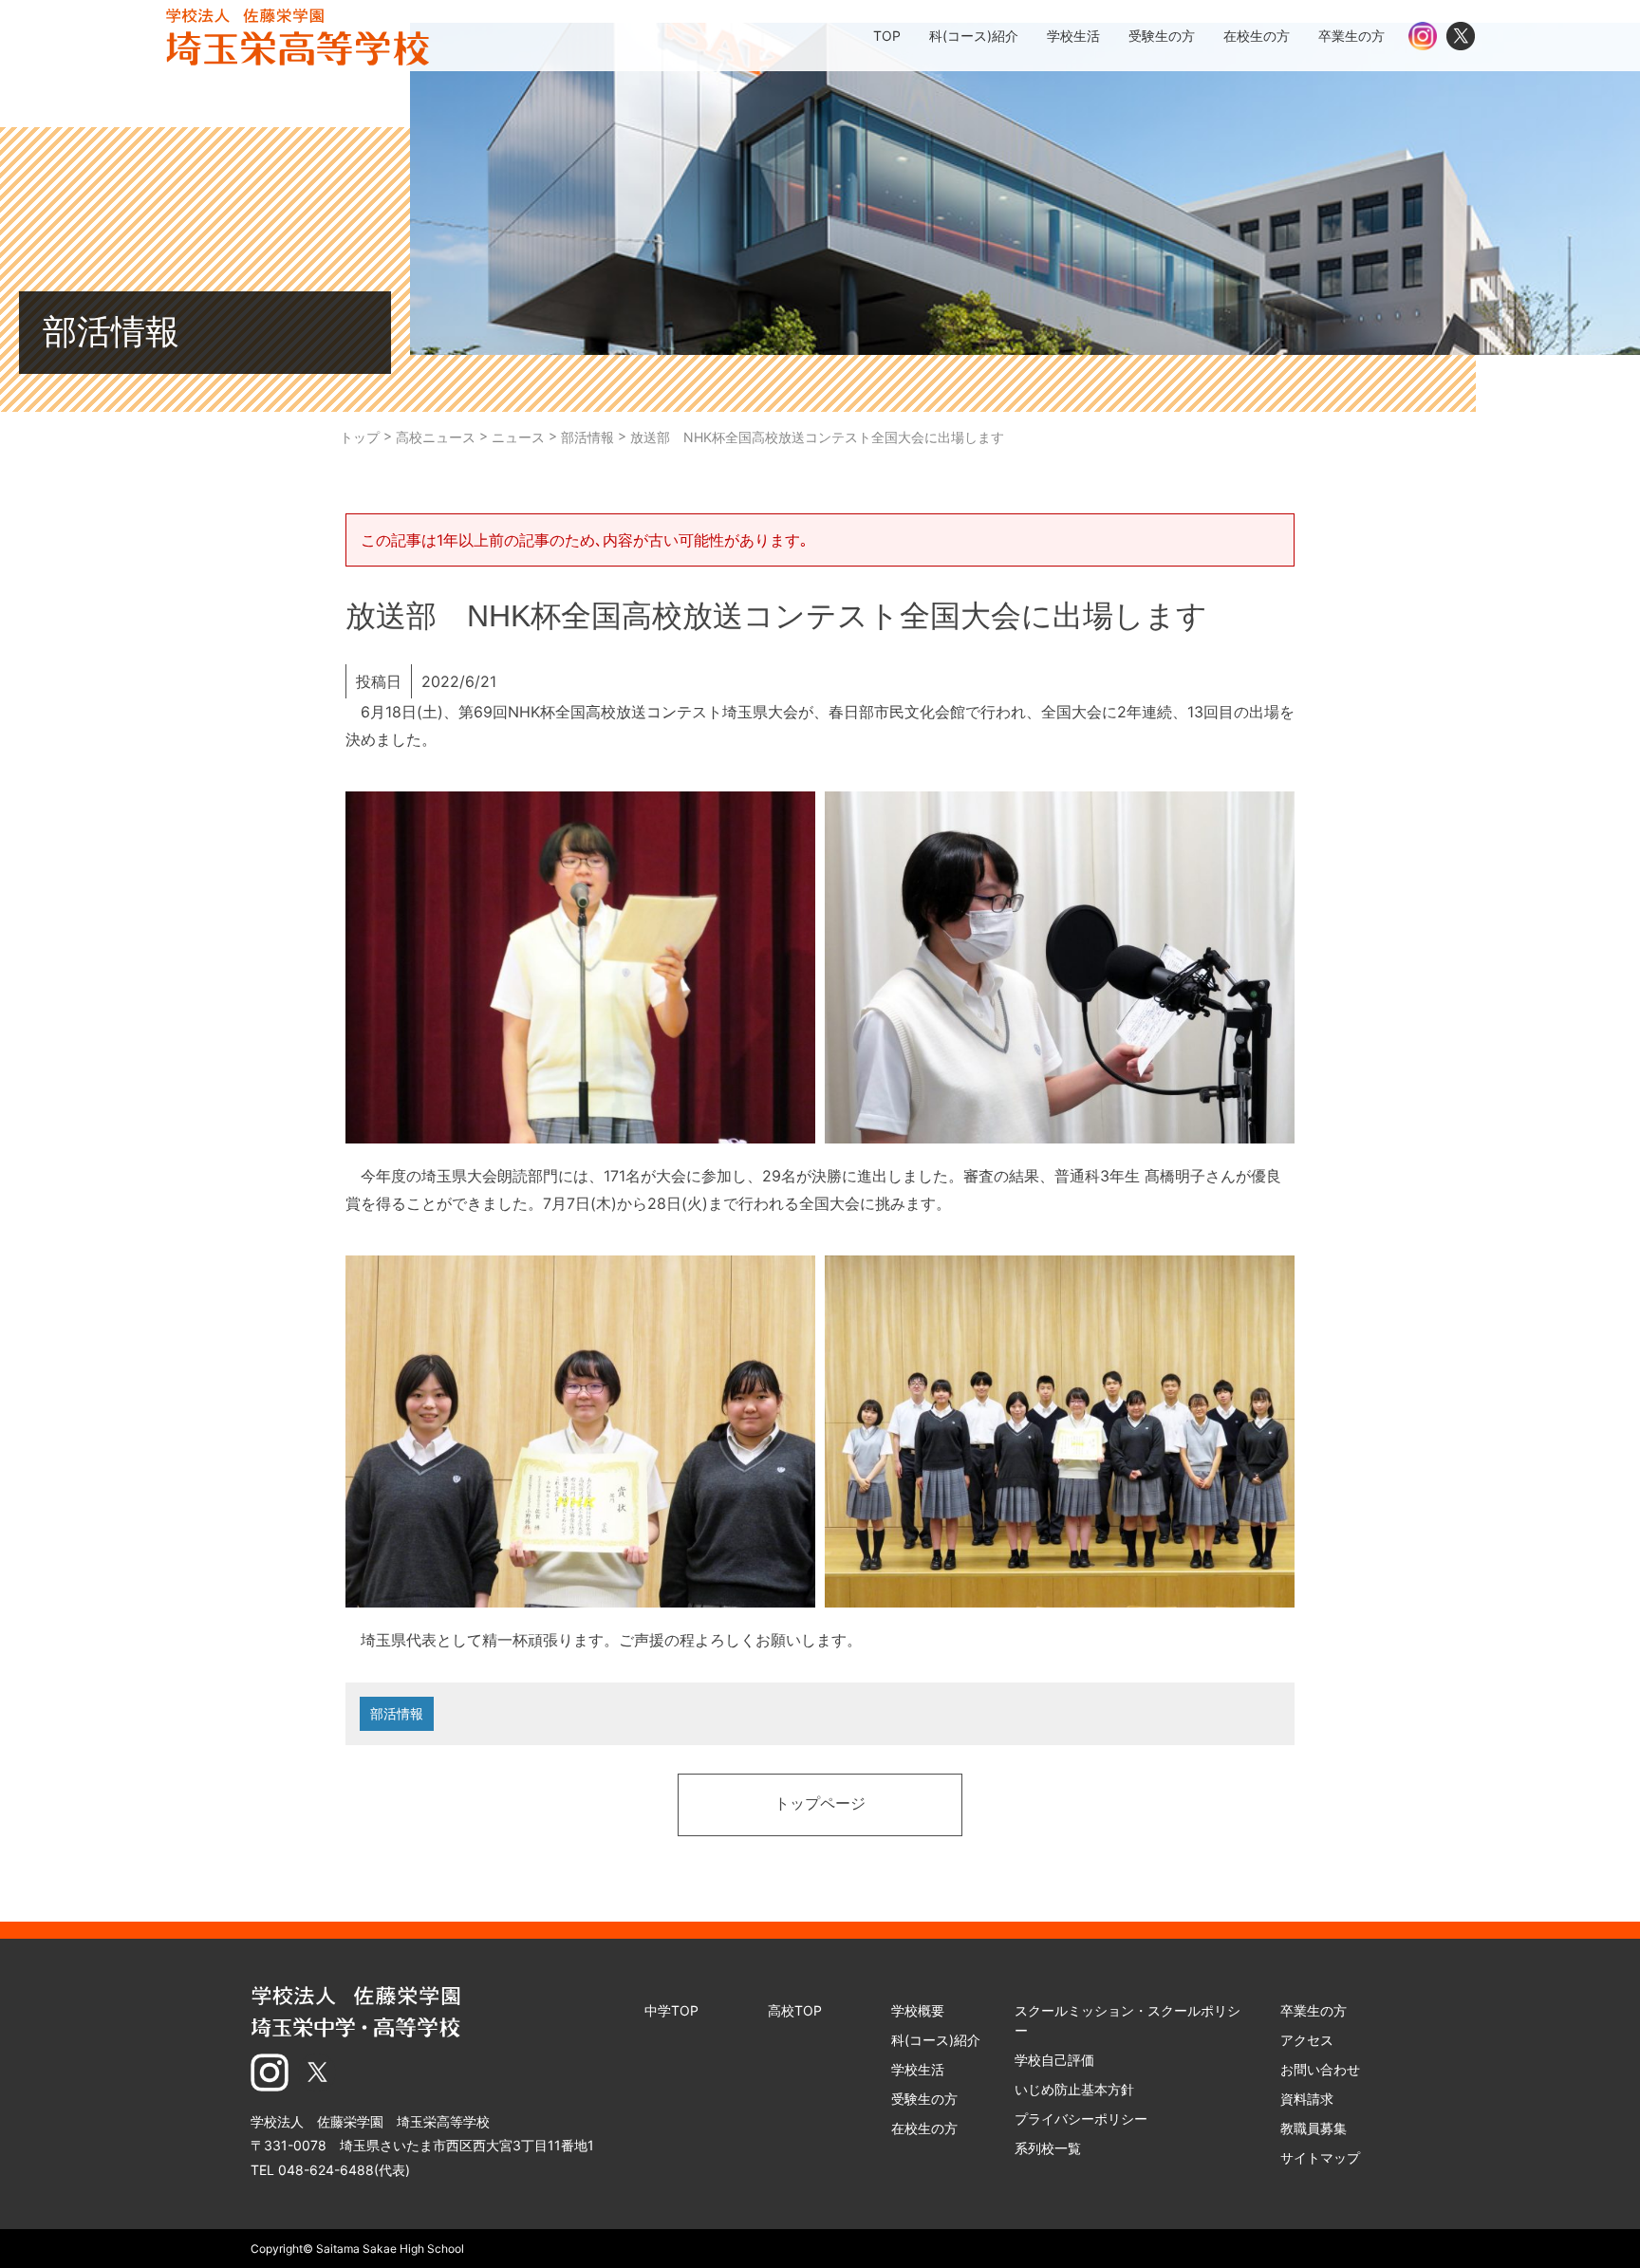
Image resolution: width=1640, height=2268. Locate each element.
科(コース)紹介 (936, 2040)
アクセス (1307, 2040)
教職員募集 (1314, 2128)
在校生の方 (924, 2128)
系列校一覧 (1048, 2148)
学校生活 (918, 2069)
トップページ (820, 1805)
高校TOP (795, 2010)
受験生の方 (924, 2099)
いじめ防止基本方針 (1074, 2089)
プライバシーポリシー (1081, 2119)
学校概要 (918, 2010)
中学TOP (671, 2010)
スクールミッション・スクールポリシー (1127, 2020)
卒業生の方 (1314, 2010)
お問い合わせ (1320, 2069)
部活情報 (397, 1713)
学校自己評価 (1054, 2060)
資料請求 (1307, 2099)
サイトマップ (1320, 2157)
